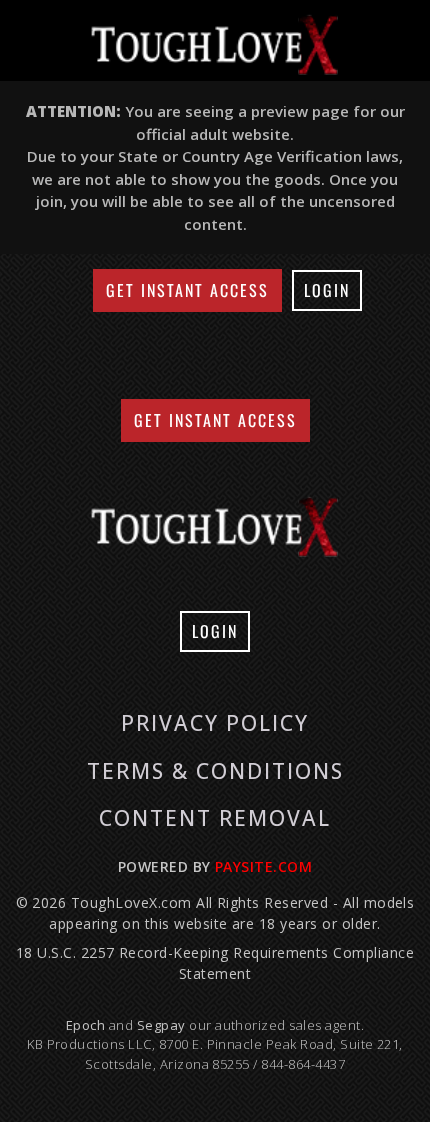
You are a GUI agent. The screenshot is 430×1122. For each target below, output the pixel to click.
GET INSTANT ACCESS (187, 290)
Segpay (163, 1025)
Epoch (87, 1025)
